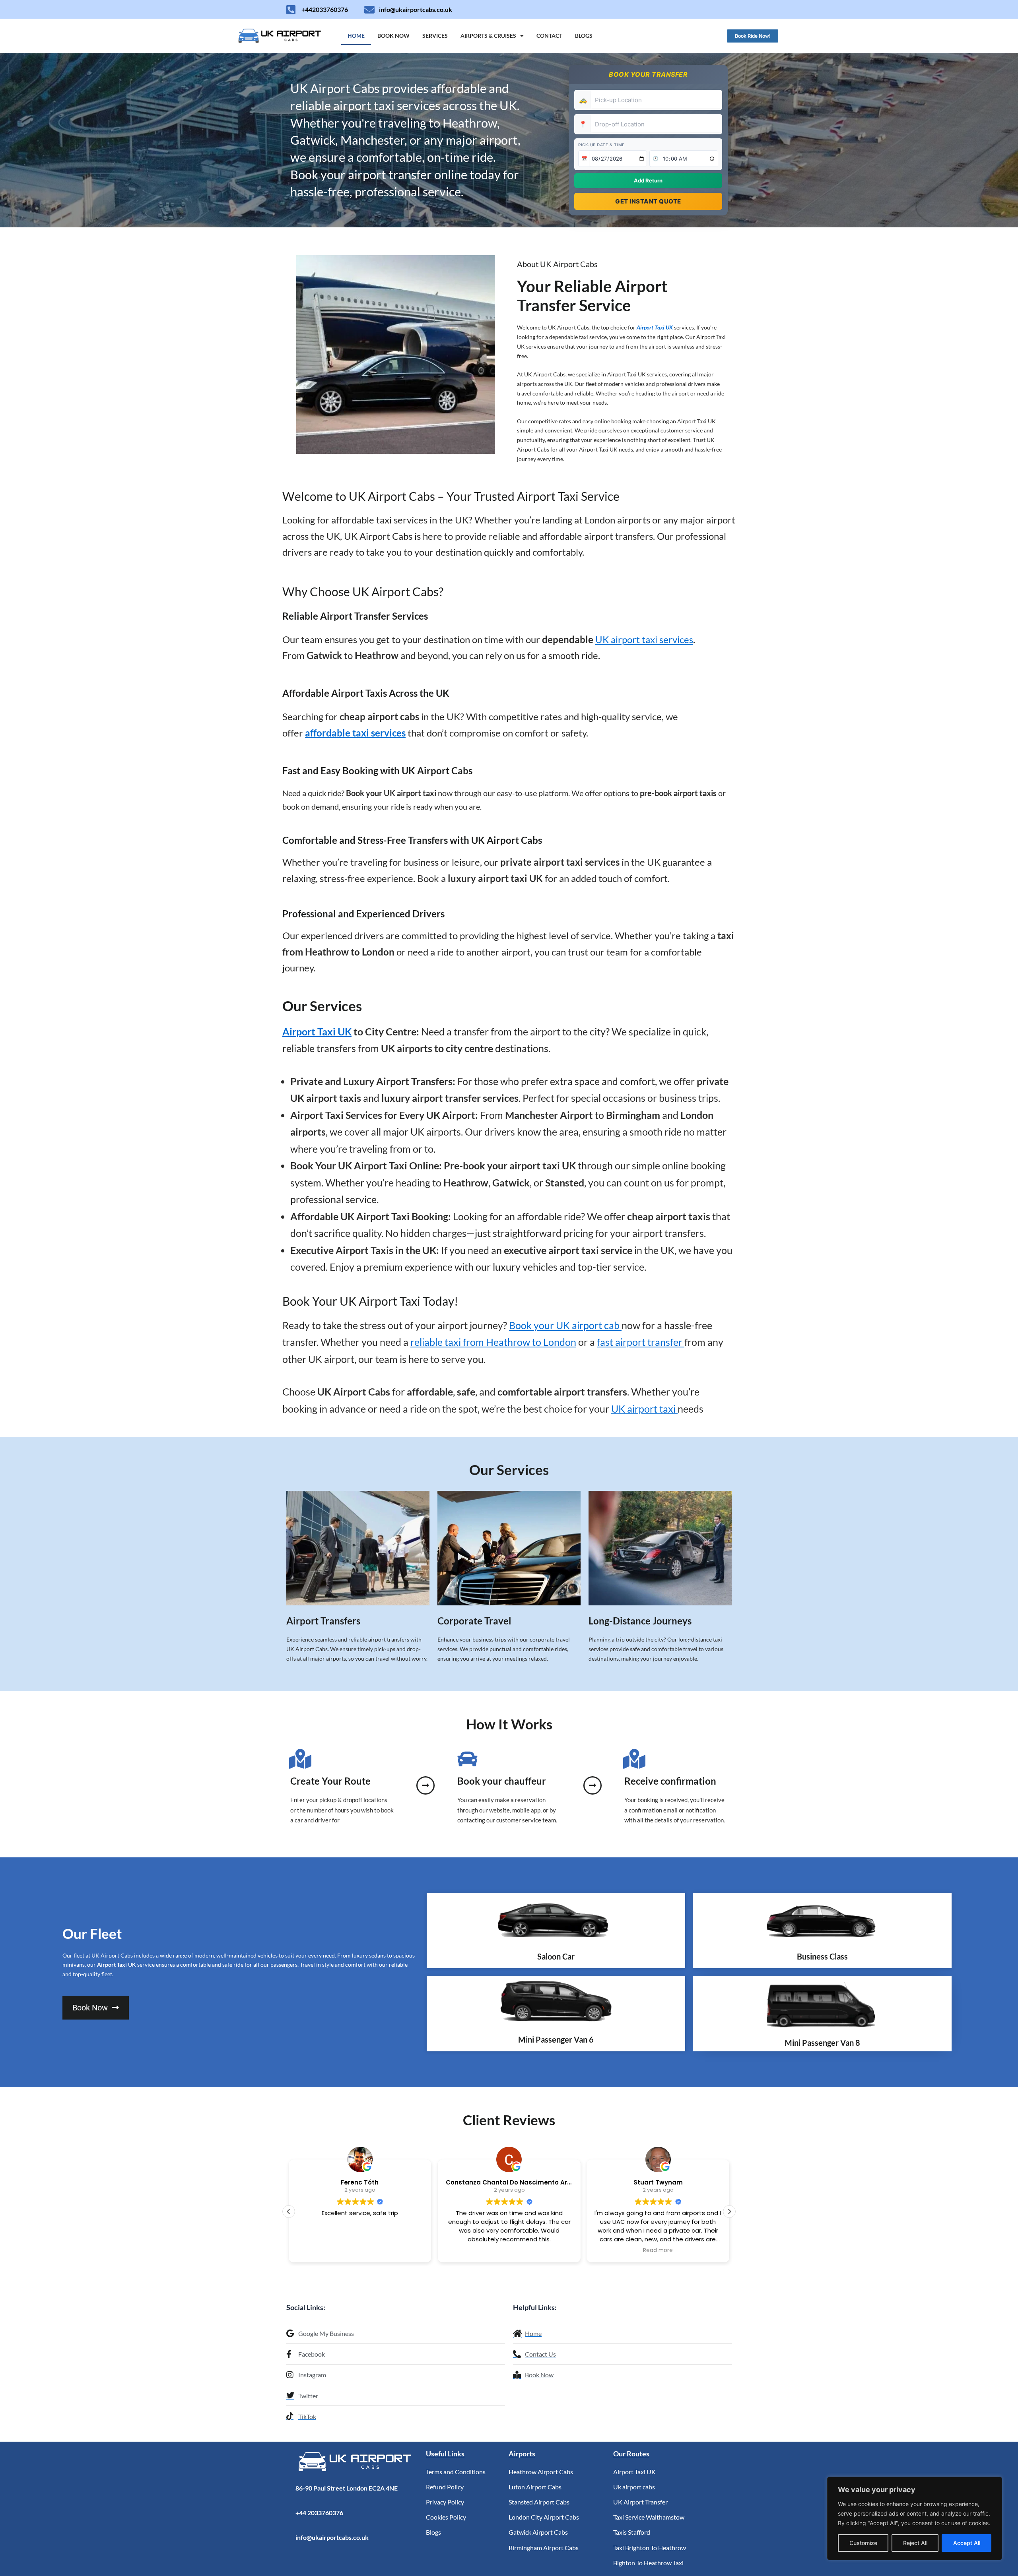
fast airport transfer (641, 1342)
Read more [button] (509, 2250)
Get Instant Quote (648, 201)
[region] (915, 2518)
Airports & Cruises (488, 36)
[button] (729, 2212)
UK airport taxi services (644, 639)
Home (356, 36)
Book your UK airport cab (565, 1325)
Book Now (393, 36)
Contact (549, 36)
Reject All (915, 2543)
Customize (863, 2543)
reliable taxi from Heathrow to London (493, 1342)
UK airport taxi (644, 1409)
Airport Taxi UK (655, 327)
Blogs (584, 36)
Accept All (967, 2543)
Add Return (648, 180)
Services (435, 36)
